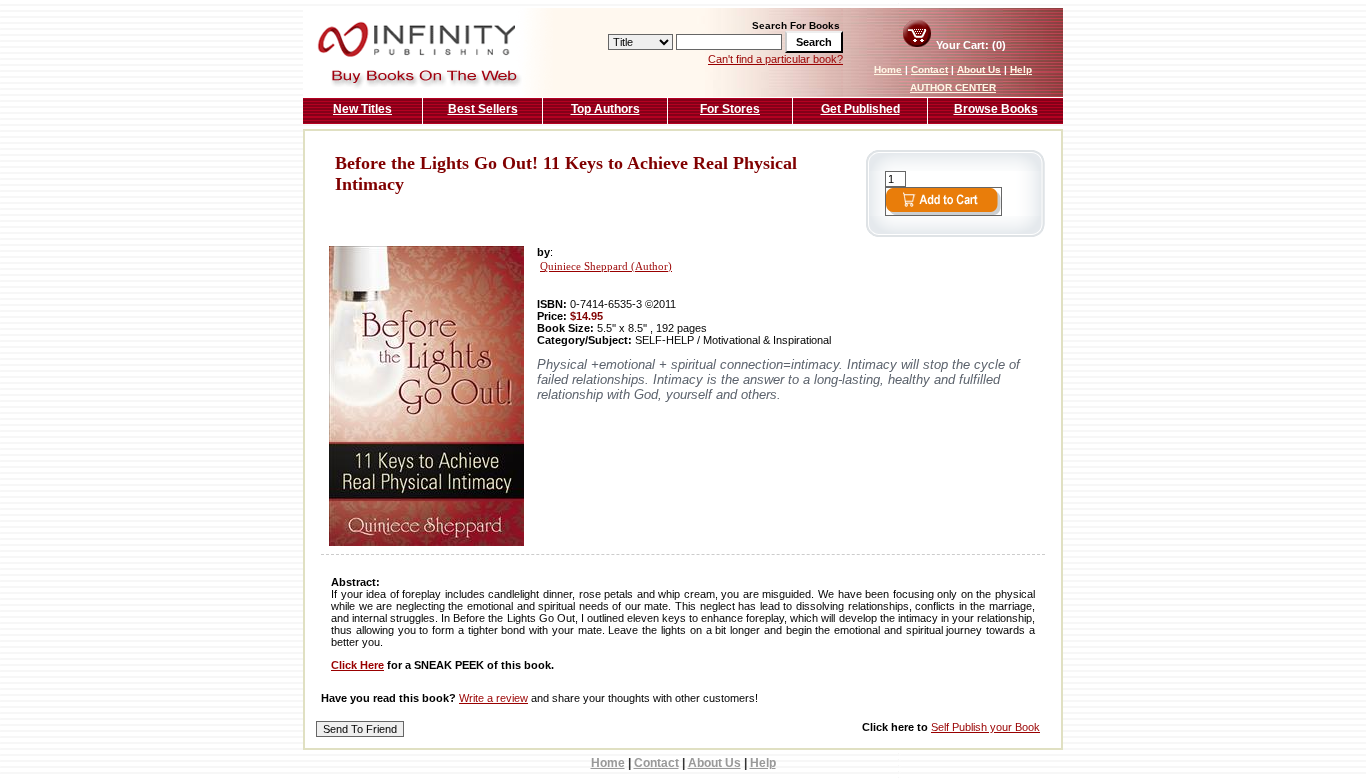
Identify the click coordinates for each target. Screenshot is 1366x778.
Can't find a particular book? (775, 59)
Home (888, 69)
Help (1021, 69)
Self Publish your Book (985, 727)
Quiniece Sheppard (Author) (606, 266)
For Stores (730, 109)
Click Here (357, 665)
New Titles (362, 109)
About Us (979, 69)
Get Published (860, 109)
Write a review (493, 698)
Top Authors (605, 109)
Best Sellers (483, 109)
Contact (929, 69)
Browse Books (996, 109)
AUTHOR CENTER (953, 87)
